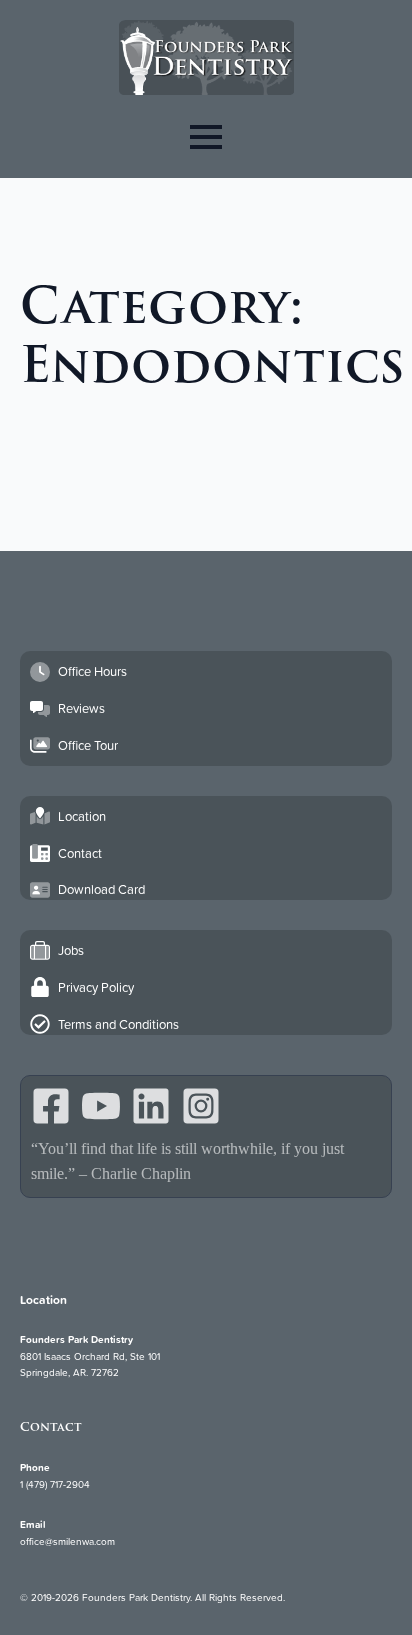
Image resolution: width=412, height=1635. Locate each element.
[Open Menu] (206, 136)
